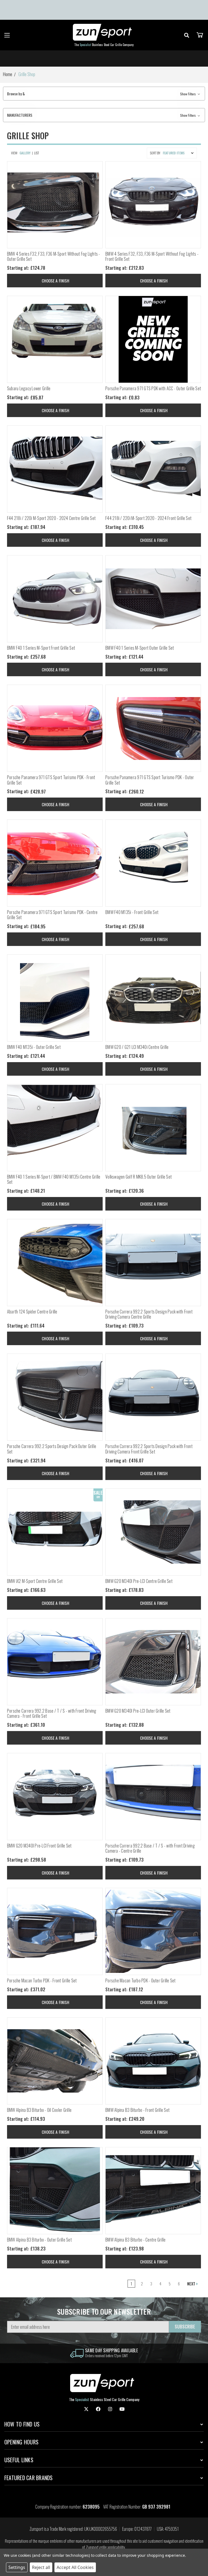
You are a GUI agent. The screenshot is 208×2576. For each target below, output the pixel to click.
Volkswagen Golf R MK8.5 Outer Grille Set (139, 1177)
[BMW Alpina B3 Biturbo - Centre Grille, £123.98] (153, 2191)
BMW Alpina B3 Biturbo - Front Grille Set (137, 2110)
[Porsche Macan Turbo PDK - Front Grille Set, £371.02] (55, 1931)
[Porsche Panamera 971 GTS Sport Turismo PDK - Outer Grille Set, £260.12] (153, 728)
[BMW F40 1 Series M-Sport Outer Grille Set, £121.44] (153, 599)
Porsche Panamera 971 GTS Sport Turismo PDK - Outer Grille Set (150, 780)
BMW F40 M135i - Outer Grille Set (34, 1047)
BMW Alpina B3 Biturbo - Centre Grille (135, 2240)
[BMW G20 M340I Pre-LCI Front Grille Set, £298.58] (55, 1797)
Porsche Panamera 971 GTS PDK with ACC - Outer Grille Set (153, 388)
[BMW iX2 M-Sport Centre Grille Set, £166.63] (55, 1532)
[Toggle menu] (7, 35)
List (37, 153)
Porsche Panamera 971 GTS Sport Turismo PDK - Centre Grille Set (52, 915)
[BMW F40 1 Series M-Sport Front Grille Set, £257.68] (55, 599)
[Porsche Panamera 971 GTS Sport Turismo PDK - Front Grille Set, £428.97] (55, 728)
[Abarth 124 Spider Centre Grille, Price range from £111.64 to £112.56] (55, 1263)
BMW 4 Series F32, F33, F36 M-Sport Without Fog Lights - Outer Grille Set (54, 256)
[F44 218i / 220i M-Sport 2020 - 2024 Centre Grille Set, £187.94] (55, 469)
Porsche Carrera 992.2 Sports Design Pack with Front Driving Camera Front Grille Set (149, 1449)
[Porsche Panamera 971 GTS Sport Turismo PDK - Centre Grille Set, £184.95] (55, 863)
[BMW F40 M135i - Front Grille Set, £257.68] (153, 863)
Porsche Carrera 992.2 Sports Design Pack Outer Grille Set (52, 1449)
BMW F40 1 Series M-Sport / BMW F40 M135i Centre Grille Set (54, 1179)
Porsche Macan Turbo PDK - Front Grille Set (42, 1981)
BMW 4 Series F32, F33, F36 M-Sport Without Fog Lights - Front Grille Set (152, 256)
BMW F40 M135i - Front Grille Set (132, 912)
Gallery (25, 153)
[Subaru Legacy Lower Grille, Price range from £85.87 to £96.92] (55, 339)
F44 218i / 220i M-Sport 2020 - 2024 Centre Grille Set (51, 518)
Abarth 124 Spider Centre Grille (32, 1312)
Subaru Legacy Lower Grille (29, 388)
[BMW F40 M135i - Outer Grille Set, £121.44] (55, 998)
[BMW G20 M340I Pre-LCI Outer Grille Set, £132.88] (153, 1662)
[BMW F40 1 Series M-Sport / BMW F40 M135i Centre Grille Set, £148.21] (55, 1128)
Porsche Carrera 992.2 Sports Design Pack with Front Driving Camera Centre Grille (149, 1314)
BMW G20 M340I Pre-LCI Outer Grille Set (138, 1711)
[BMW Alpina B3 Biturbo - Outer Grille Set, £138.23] (55, 2191)
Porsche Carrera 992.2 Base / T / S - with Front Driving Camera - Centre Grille (150, 1848)
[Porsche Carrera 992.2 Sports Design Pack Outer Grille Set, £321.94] (55, 1397)
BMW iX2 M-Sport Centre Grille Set (35, 1581)
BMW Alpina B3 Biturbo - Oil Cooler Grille (39, 2110)
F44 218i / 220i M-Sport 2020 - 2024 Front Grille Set (148, 518)
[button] (104, 94)
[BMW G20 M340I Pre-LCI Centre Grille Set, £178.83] (153, 1532)
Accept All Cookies (75, 2567)
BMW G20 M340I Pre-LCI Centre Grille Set (139, 1581)
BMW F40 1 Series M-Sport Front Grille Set (41, 648)
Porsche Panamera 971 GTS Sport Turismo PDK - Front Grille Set (51, 780)
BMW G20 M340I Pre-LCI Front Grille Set (39, 1846)
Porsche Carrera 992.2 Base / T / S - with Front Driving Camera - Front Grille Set (52, 1713)
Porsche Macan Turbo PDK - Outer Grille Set (141, 1981)
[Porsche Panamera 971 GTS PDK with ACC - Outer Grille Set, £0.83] (153, 339)
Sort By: (155, 153)
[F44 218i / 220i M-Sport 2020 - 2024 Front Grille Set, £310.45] (153, 469)
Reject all (41, 2567)
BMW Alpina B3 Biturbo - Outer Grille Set (39, 2240)
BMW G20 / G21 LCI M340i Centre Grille (137, 1047)
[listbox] (179, 153)
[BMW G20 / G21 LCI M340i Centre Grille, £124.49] (153, 998)
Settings (17, 2567)
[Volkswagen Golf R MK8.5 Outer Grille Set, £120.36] (153, 1128)
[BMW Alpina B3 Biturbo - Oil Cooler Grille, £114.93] (55, 2061)
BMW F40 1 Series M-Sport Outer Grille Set (140, 648)
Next (192, 2284)
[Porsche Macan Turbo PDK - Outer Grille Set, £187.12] (153, 1931)
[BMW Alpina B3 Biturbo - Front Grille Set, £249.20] (153, 2061)
